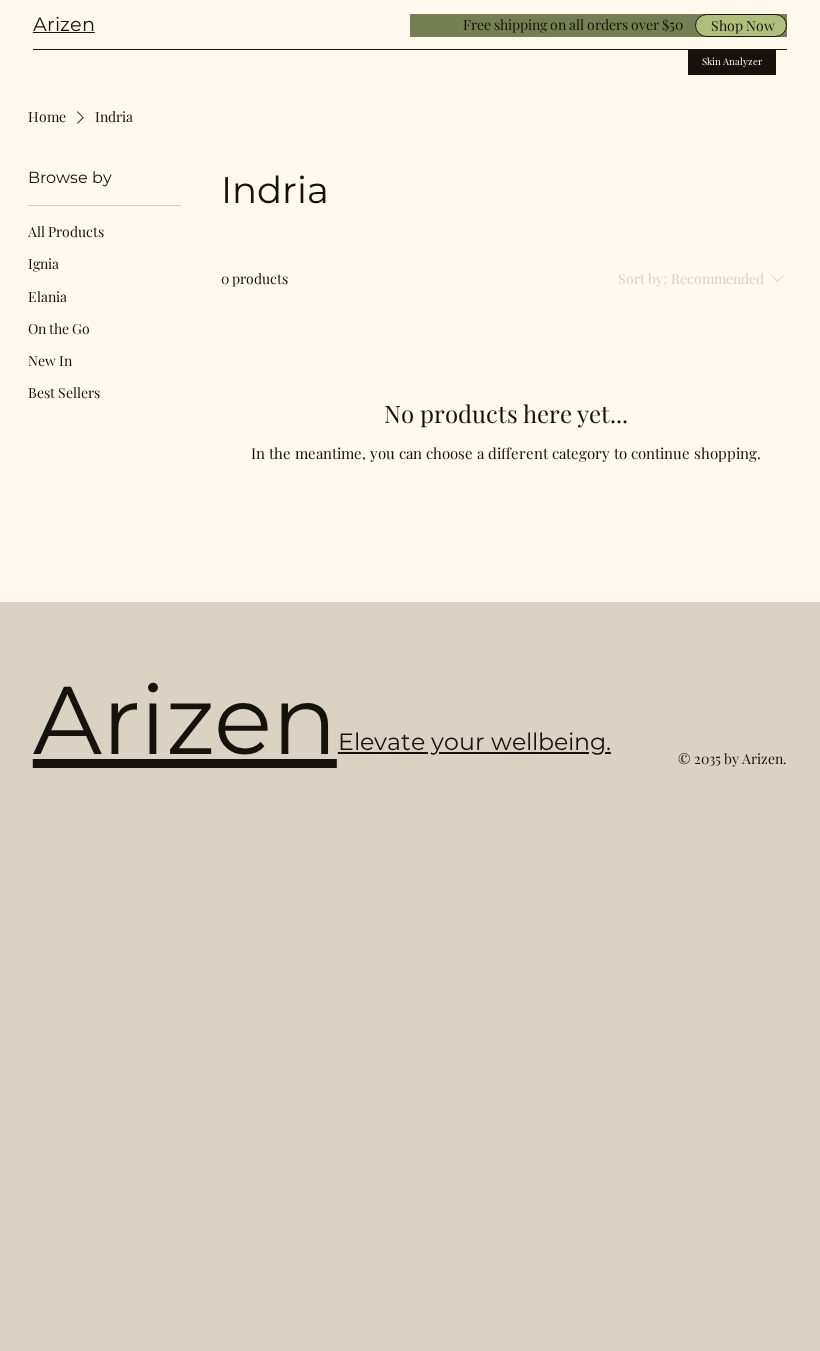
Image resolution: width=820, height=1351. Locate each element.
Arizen (64, 24)
